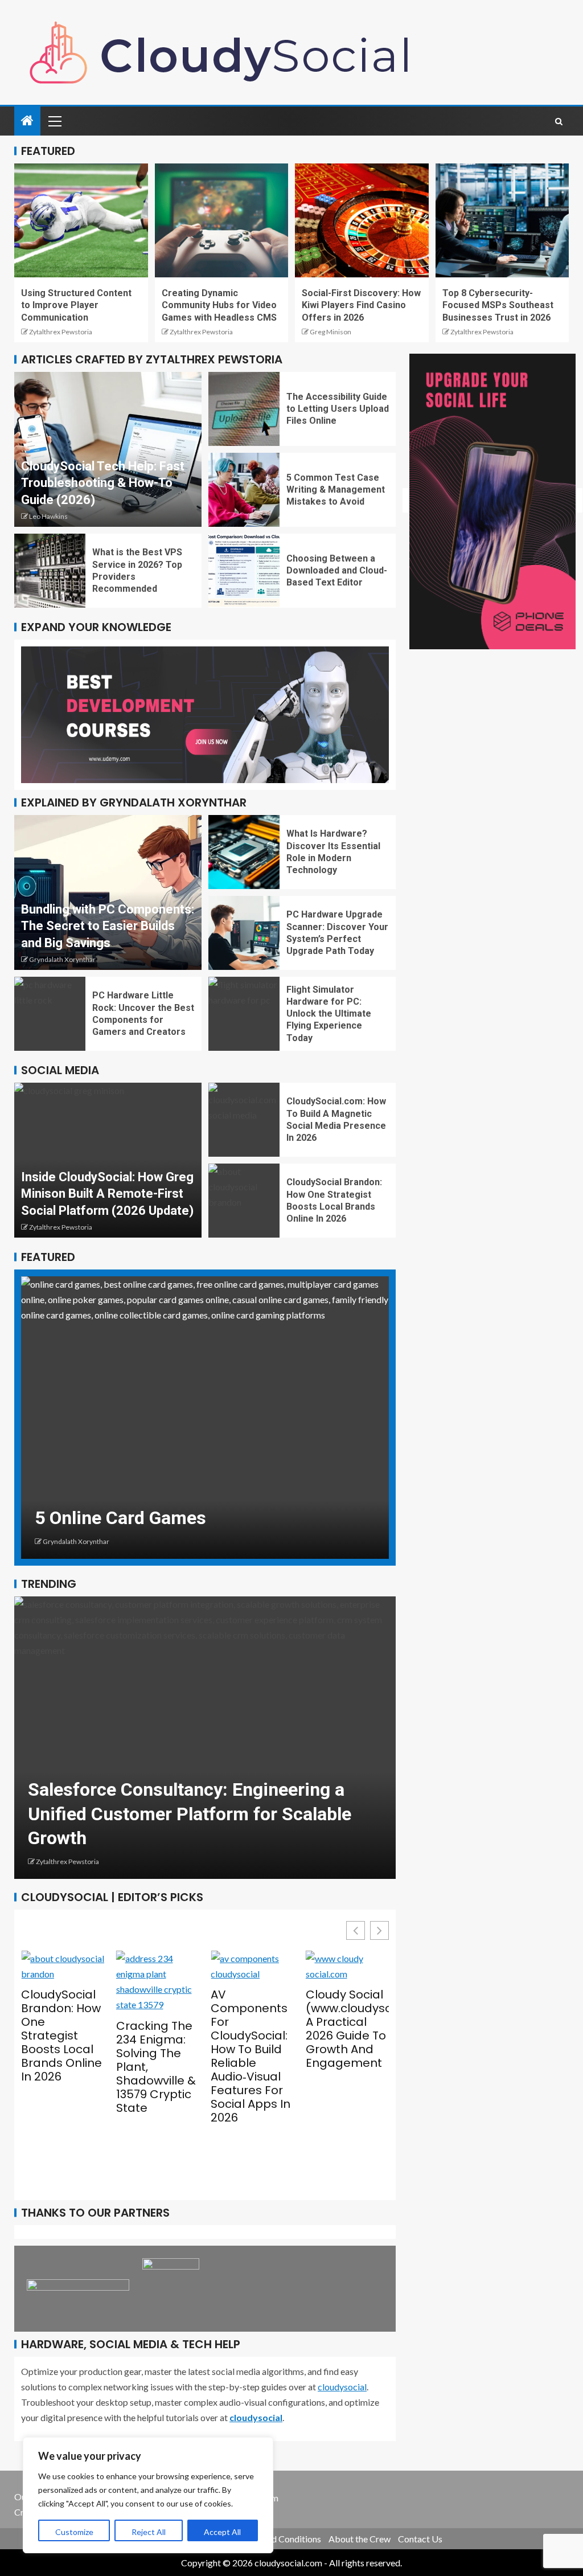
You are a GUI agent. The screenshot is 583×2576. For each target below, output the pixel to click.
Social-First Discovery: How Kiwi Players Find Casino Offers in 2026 (361, 305)
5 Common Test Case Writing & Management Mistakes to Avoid (336, 490)
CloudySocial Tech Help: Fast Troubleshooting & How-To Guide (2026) (103, 483)
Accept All (222, 2532)
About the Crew (360, 2539)
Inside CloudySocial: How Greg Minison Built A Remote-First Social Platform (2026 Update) (107, 1194)
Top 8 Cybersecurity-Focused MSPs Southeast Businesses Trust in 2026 (498, 305)
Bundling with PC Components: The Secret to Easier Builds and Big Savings (108, 926)
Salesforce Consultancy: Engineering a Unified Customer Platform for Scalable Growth (170, 1814)
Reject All (149, 2532)
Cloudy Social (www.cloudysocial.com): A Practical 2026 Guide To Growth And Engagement (297, 2029)
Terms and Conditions (279, 2539)
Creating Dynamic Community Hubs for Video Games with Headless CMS (219, 305)
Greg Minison (330, 332)
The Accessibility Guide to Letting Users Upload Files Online (338, 409)
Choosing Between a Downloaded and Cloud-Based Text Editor (337, 571)
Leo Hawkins (48, 516)
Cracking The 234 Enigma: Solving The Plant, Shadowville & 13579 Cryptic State (106, 2067)
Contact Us (420, 2539)
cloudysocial (342, 2387)
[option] (186, 1418)
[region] (148, 2495)
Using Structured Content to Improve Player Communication (76, 305)
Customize (74, 2532)
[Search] (559, 121)
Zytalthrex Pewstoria (61, 332)
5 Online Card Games (102, 1518)
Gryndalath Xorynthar (62, 959)
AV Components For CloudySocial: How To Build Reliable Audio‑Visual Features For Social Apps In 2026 (201, 2056)
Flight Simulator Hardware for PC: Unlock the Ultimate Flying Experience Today (329, 1014)
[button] (379, 1930)
